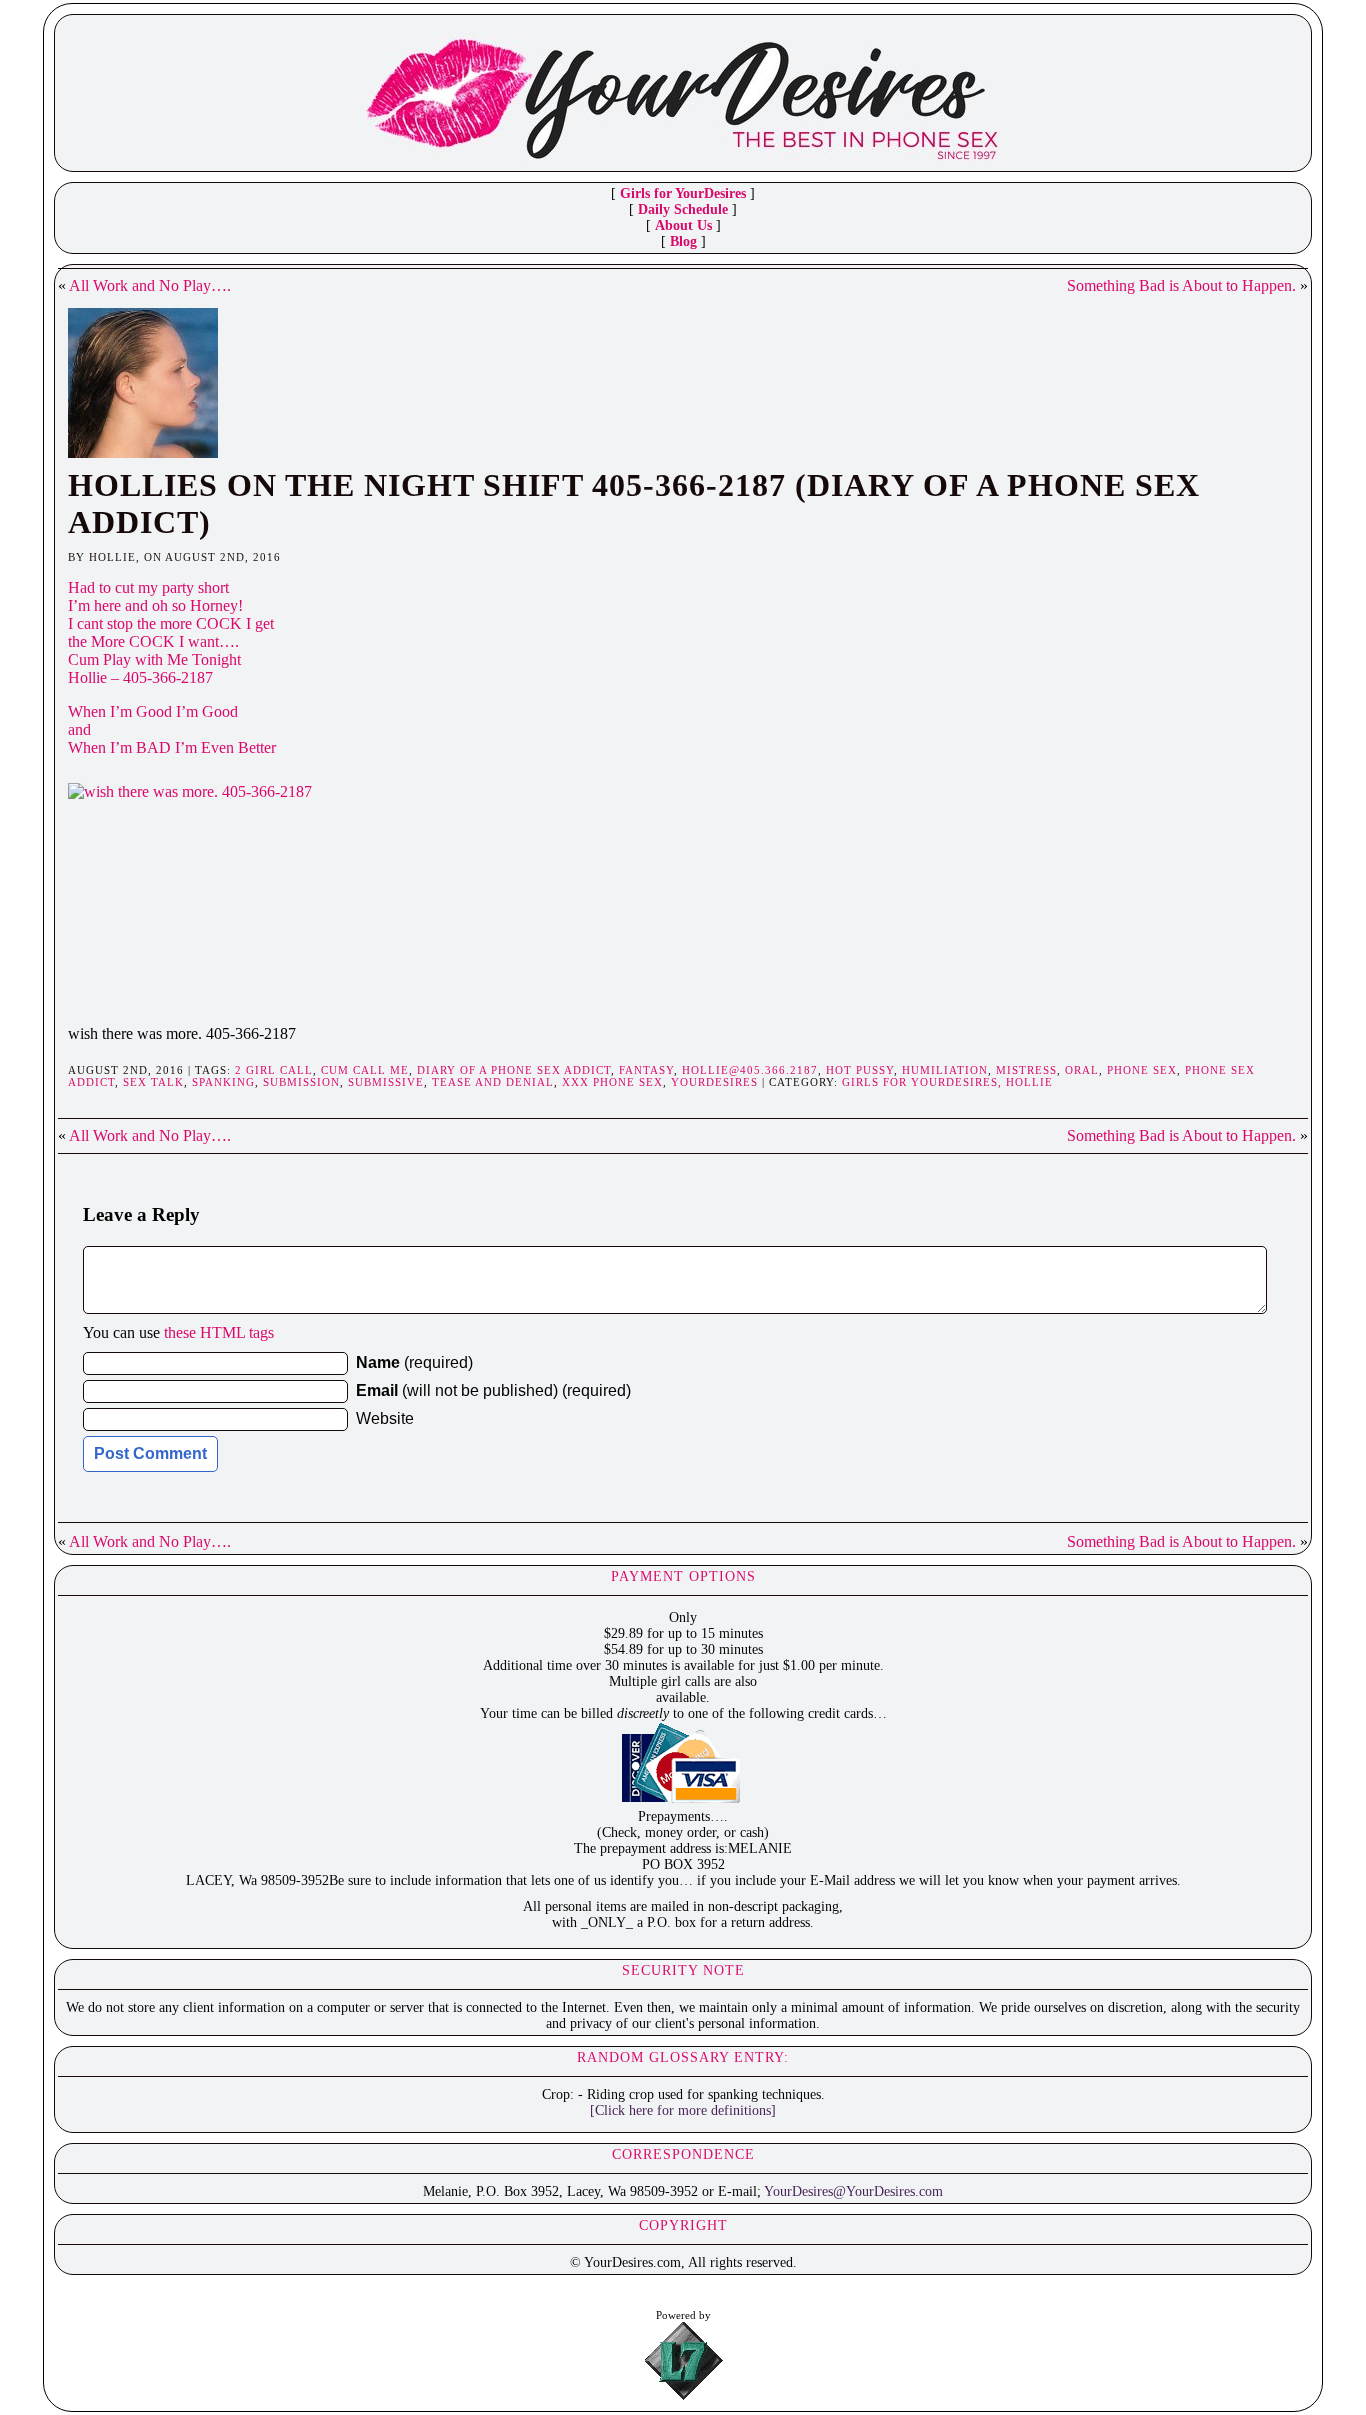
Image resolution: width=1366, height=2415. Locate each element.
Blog (683, 241)
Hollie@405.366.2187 (750, 1070)
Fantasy (646, 1070)
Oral (1082, 1070)
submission (301, 1082)
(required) (414, 1362)
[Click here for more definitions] (683, 2110)
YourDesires (714, 1082)
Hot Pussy (860, 1070)
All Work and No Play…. (150, 285)
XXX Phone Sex (612, 1082)
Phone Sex (1142, 1070)
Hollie (1029, 1082)
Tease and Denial (493, 1082)
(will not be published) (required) (493, 1390)
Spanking (223, 1082)
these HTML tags (219, 1332)
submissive (386, 1082)
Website (385, 1418)
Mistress (1026, 1070)
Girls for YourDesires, (924, 1082)
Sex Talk (153, 1082)
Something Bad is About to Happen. (1181, 285)
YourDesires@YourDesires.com (853, 2191)
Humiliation (945, 1070)
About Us (683, 225)
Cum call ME (365, 1070)
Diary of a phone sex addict (514, 1070)
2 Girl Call (274, 1070)
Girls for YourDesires (683, 193)
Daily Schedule (683, 209)
